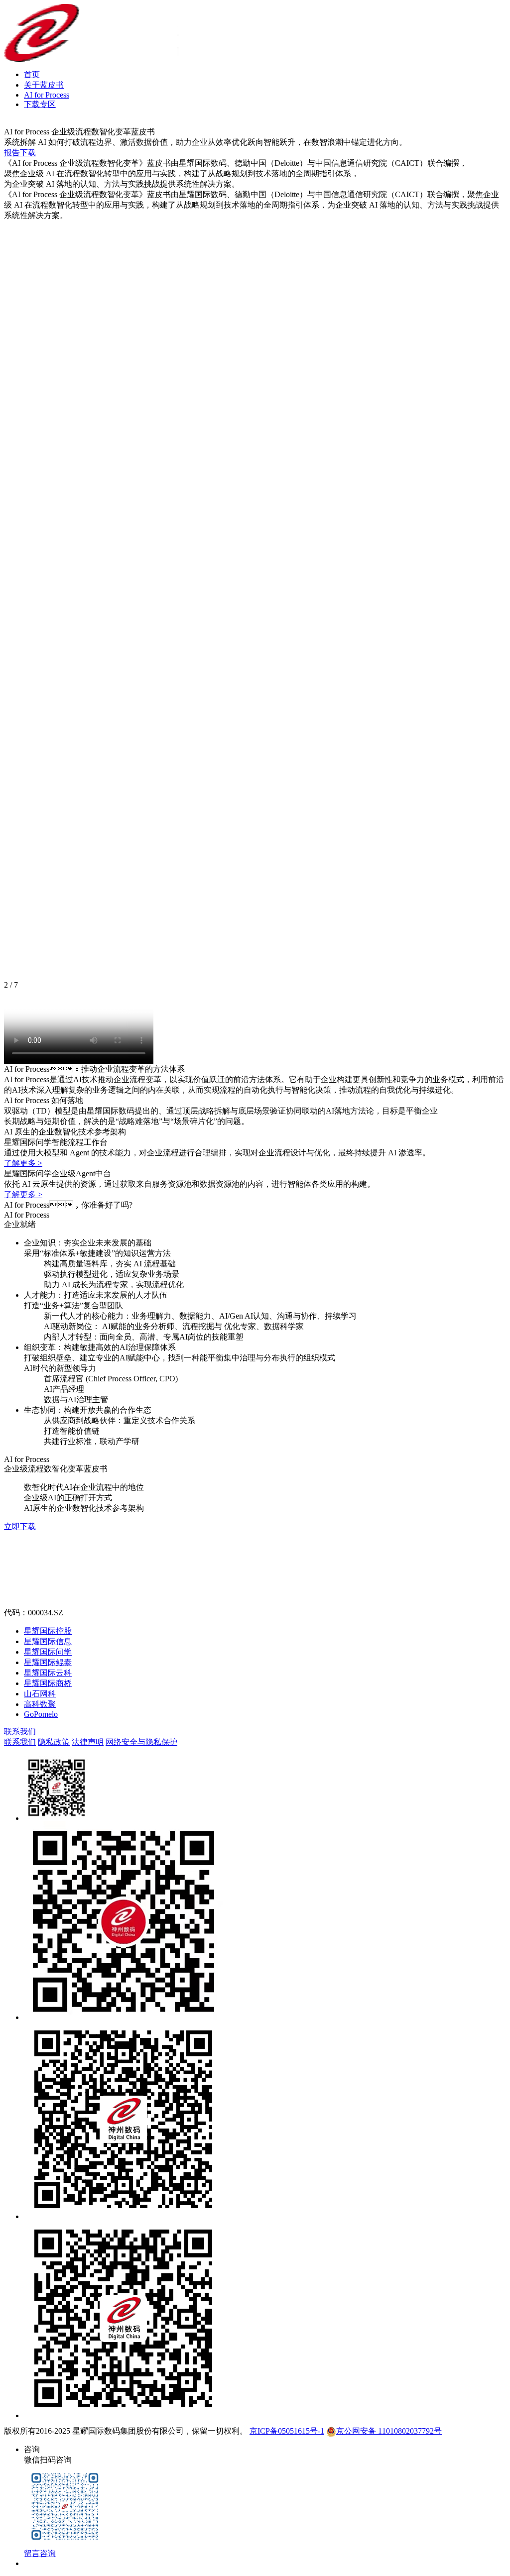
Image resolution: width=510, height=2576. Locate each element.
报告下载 (20, 153)
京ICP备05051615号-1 (287, 2431)
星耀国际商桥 (48, 1683)
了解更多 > (23, 1163)
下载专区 (40, 104)
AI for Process (47, 95)
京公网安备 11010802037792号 (389, 2431)
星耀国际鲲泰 (48, 1662)
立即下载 (20, 1526)
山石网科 (40, 1694)
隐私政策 (54, 1742)
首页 (32, 74)
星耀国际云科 (48, 1673)
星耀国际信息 (48, 1641)
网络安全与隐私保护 (141, 1742)
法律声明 (88, 1742)
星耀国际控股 (48, 1631)
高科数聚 (40, 1704)
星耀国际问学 (48, 1652)
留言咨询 (40, 2553)
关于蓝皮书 (44, 85)
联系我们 (20, 1732)
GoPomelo (41, 1714)
